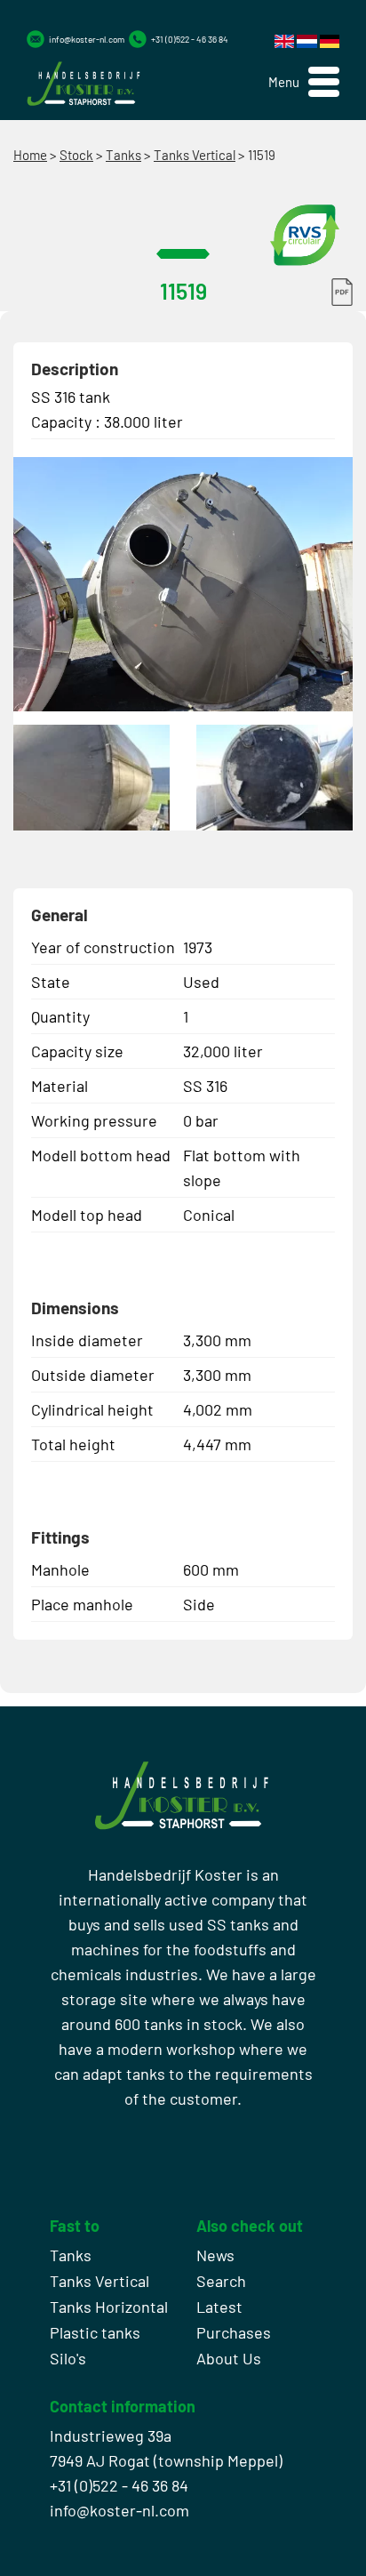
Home (30, 155)
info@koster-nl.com (87, 39)
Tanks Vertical (195, 155)
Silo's (68, 2358)
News (215, 2255)
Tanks (123, 155)
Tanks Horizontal (109, 2307)
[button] (304, 82)
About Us (229, 2358)
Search (221, 2281)
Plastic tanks (95, 2332)
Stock (76, 155)
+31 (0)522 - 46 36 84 (190, 39)
